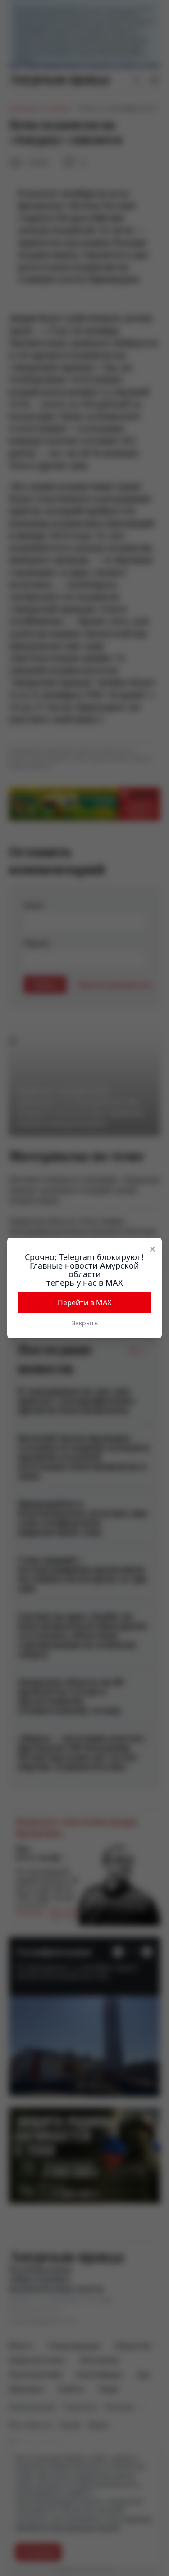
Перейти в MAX (84, 1302)
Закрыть (85, 1323)
